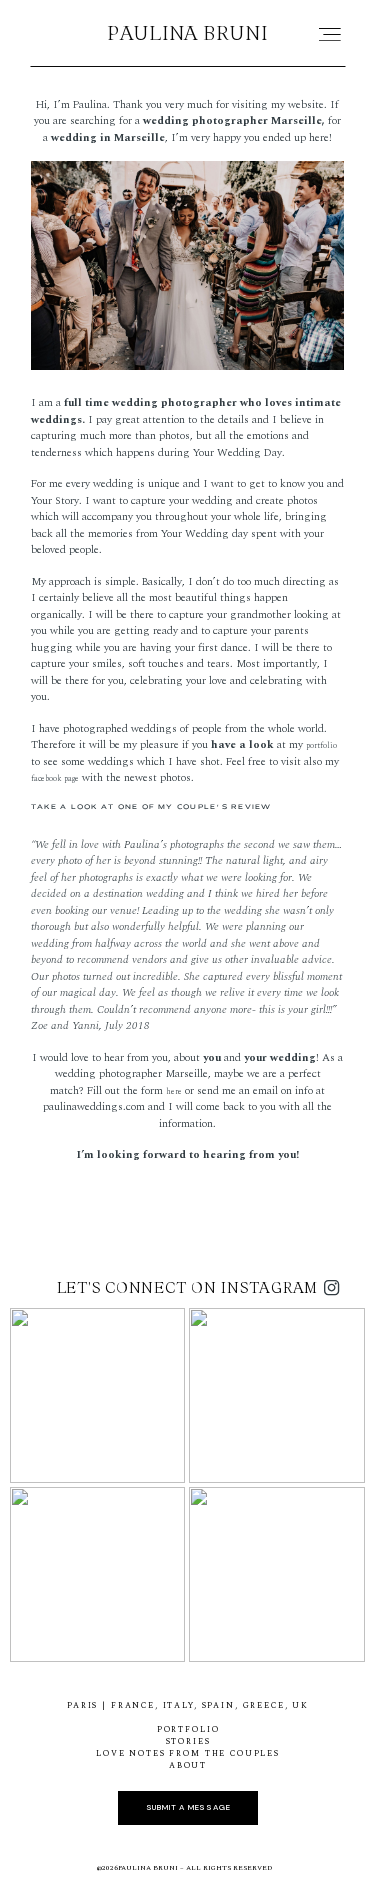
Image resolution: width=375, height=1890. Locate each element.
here (174, 1092)
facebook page (55, 779)
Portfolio (188, 1730)
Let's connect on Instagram (188, 1287)
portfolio (321, 746)
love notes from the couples (188, 1754)
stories (188, 1742)
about (188, 1766)
